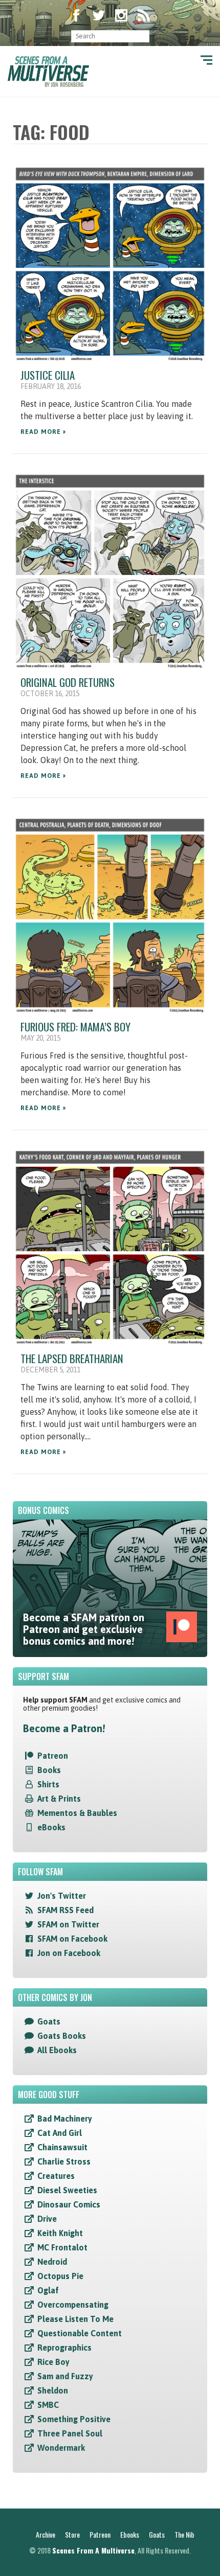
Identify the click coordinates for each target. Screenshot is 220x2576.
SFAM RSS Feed (65, 1910)
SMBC (48, 2405)
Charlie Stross (64, 2161)
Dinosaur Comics (69, 2204)
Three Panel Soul (70, 2433)
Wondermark (61, 2448)
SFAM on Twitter (68, 1924)
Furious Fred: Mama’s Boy (75, 1027)
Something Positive (74, 2419)
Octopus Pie (60, 2276)
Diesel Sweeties (67, 2190)
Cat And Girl (60, 2133)
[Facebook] (76, 16)
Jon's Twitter (62, 1896)
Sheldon (53, 2390)
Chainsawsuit (62, 2147)
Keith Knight (60, 2233)
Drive (47, 2219)
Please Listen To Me (75, 2319)
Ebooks (130, 2534)
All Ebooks (57, 2050)
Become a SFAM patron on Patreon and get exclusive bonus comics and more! (84, 1629)
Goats (49, 2021)
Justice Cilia (48, 375)
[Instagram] (121, 16)
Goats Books (62, 2036)
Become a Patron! (64, 1728)
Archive (46, 2534)
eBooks (51, 1827)
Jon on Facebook (69, 1953)
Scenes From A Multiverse (93, 2550)
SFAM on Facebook (72, 1939)
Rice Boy (53, 2362)
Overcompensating (73, 2305)
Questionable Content (80, 2333)
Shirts (48, 1784)
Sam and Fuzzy (65, 2376)
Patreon (53, 1756)
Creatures (56, 2176)
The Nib (184, 2534)
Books (49, 1770)
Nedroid (52, 2262)
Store (72, 2534)
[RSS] (144, 16)
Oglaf (48, 2290)
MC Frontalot (62, 2247)
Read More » (43, 432)
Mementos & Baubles (77, 1813)
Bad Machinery (65, 2119)
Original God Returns (68, 682)
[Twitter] (99, 16)
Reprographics (64, 2348)
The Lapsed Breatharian (72, 1358)
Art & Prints (59, 1799)
